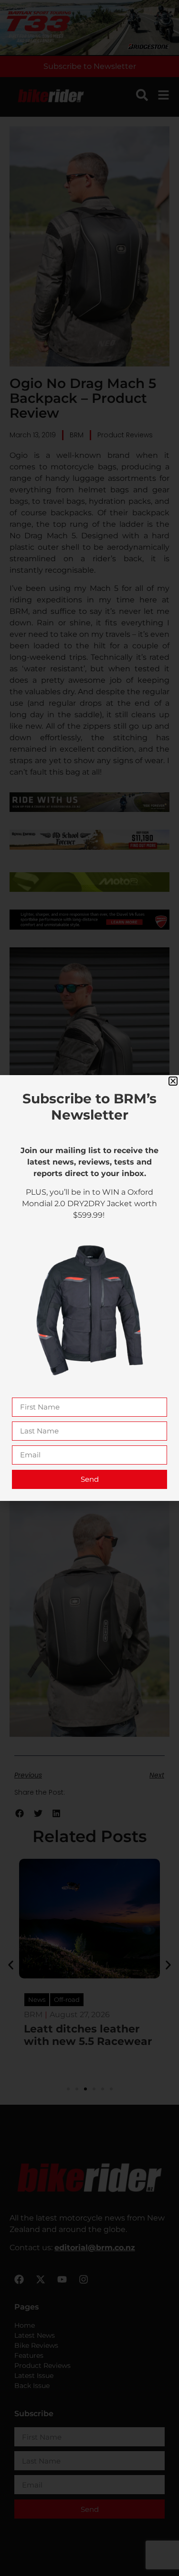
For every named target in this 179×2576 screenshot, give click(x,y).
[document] (89, 1288)
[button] (173, 1081)
